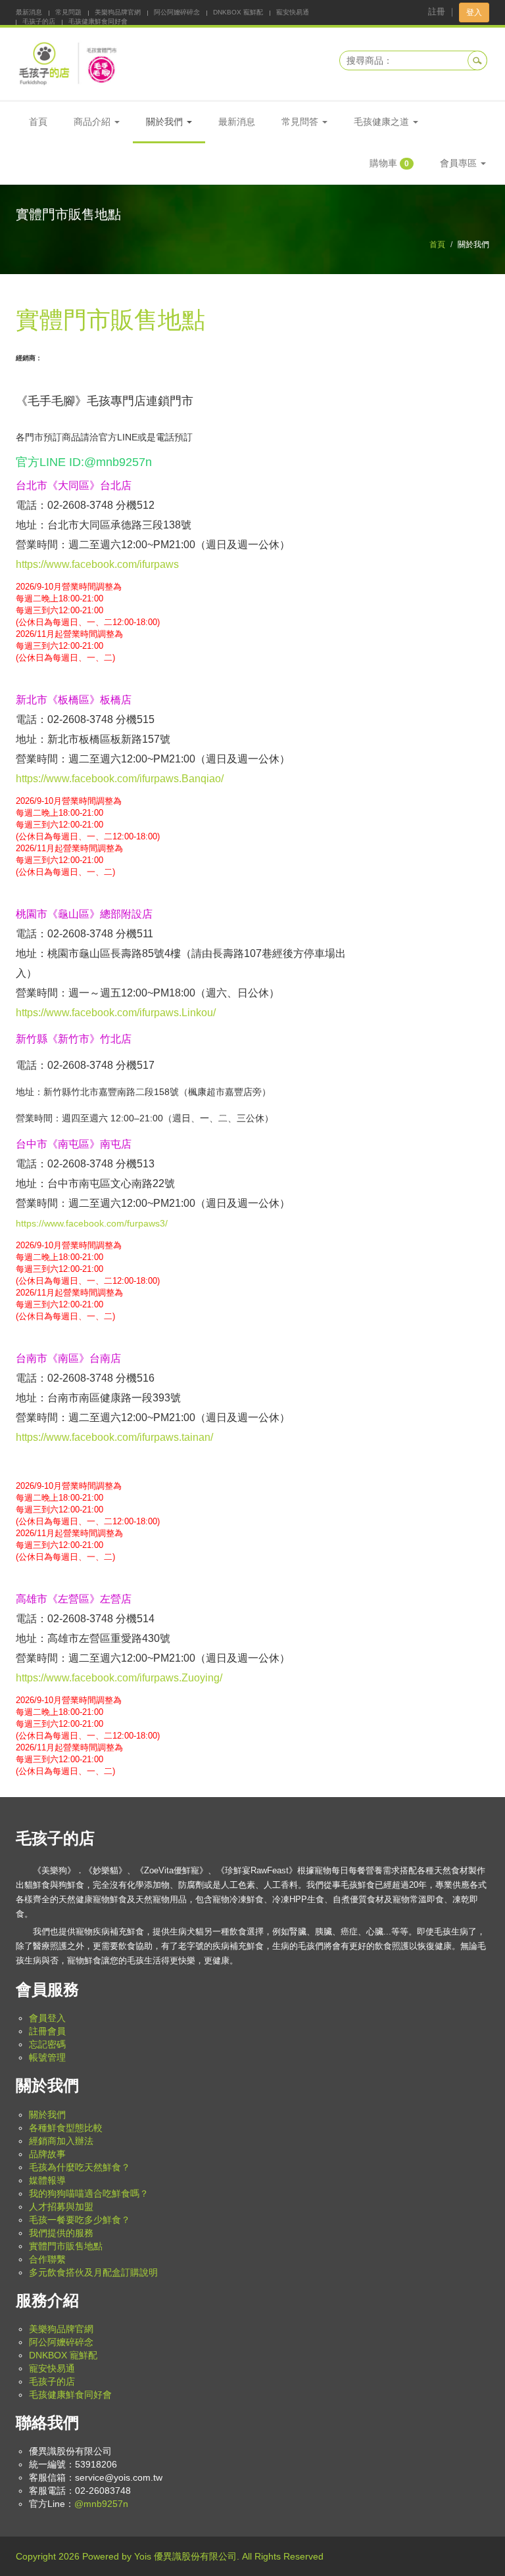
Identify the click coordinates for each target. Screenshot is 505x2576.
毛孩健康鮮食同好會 (98, 21)
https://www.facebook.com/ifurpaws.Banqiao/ (120, 779)
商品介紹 (93, 122)
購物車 (389, 163)
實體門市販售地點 (66, 2246)
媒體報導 (47, 2180)
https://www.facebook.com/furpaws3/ (92, 1223)
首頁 (38, 122)
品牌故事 (47, 2154)
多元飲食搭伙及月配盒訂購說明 (93, 2272)
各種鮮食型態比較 (66, 2128)
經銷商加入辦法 (61, 2141)
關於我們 (47, 2115)
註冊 (437, 12)
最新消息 (29, 12)
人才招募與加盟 (61, 2207)
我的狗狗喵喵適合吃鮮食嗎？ (89, 2193)
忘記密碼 (47, 2044)
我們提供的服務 (61, 2233)
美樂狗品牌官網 (118, 12)
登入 (474, 12)
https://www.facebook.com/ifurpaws (97, 564)
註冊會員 (47, 2031)
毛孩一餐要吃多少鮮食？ (80, 2220)
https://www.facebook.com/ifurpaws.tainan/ (114, 1437)
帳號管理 (47, 2057)
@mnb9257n (101, 2504)
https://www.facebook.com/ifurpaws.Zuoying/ (119, 1678)
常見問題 (68, 12)
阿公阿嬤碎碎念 (177, 12)
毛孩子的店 (39, 21)
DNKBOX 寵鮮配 (238, 12)
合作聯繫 (47, 2259)
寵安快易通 (293, 12)
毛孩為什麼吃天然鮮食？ (80, 2167)
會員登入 (47, 2018)
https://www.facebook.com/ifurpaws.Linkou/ (116, 1013)
